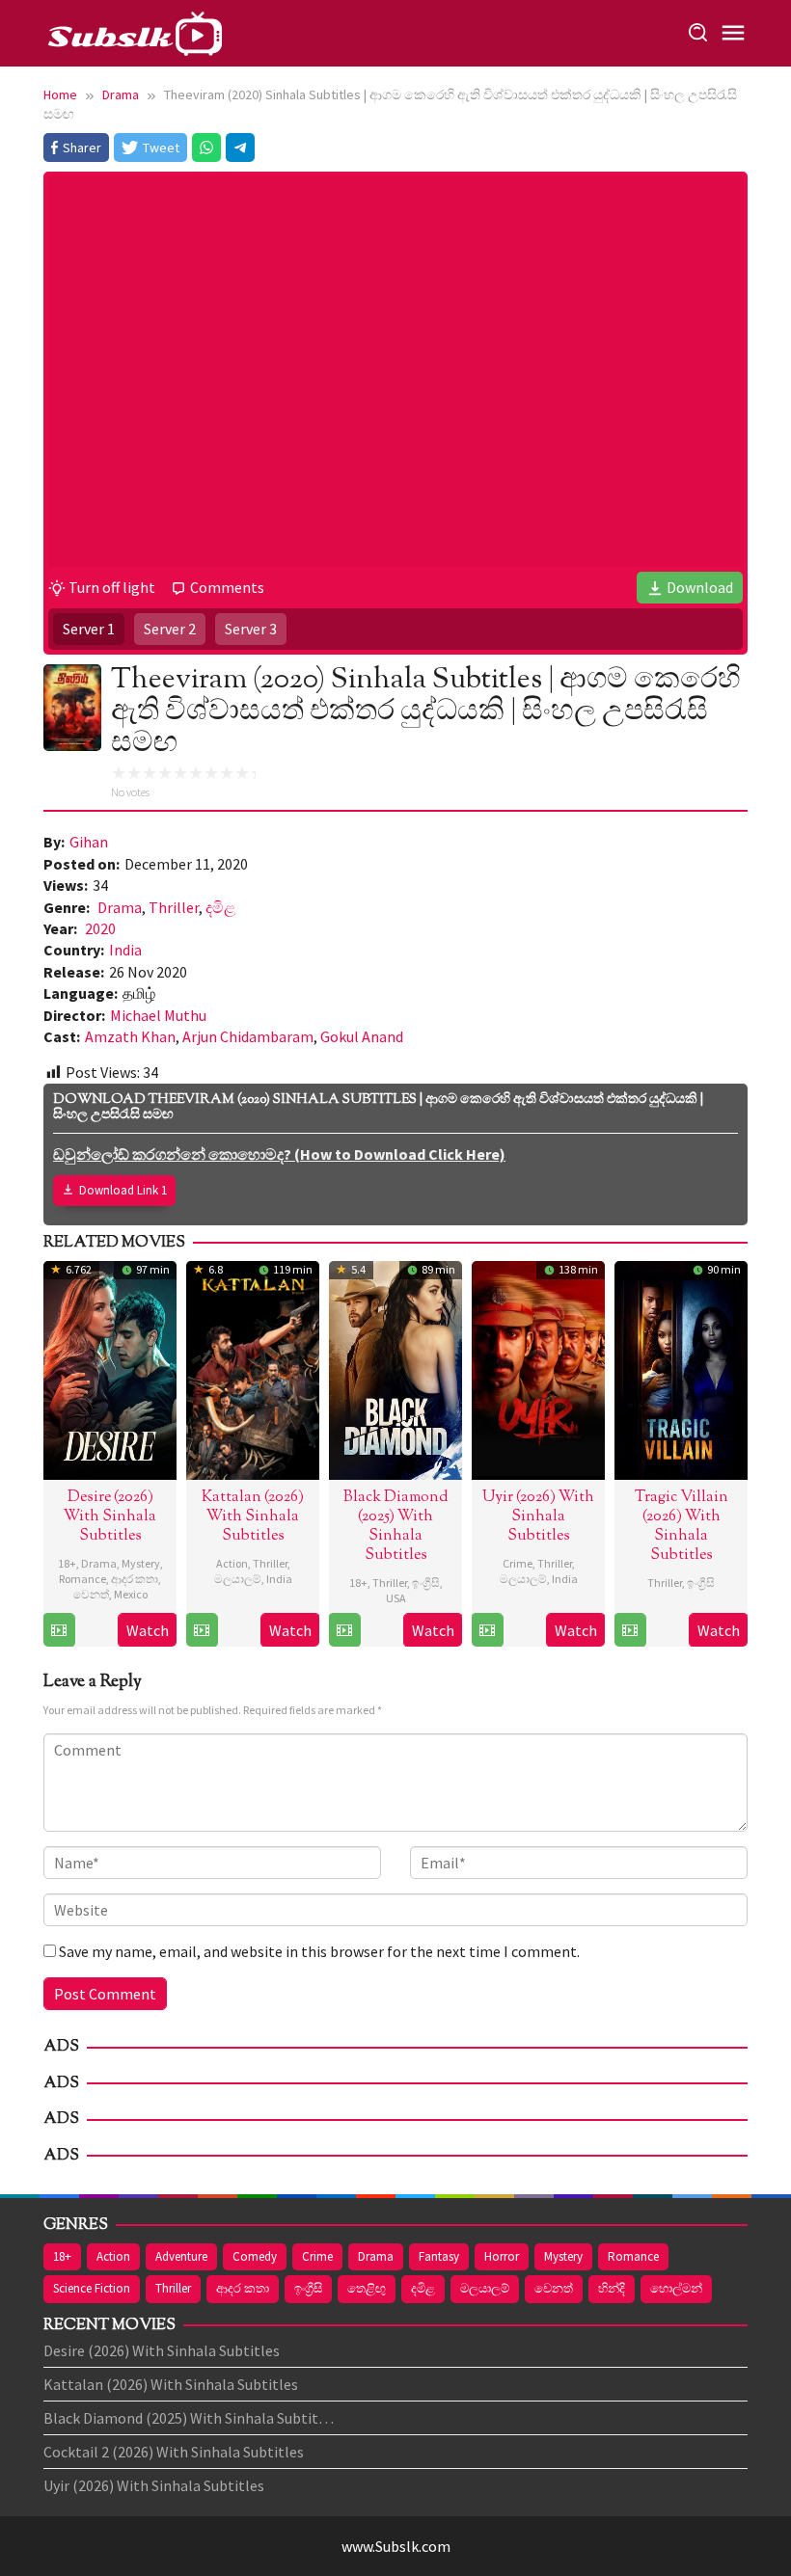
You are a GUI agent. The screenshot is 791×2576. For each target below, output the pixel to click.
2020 (100, 928)
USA (396, 1598)
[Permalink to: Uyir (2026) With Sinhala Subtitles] (538, 1368)
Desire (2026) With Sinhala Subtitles (110, 1517)
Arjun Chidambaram (248, 1036)
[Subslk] (134, 31)
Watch (148, 1630)
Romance (82, 1579)
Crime (518, 1563)
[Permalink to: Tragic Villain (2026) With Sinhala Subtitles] (681, 1368)
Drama (120, 907)
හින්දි (612, 2288)
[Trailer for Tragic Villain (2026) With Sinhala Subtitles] (630, 1630)
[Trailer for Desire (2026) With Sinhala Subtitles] (59, 1630)
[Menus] (733, 34)
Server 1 (89, 629)
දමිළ (220, 907)
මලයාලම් (238, 1579)
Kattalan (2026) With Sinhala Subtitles (253, 1517)
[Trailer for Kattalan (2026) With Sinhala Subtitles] (202, 1630)
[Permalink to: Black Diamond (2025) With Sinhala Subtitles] (395, 1368)
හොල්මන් (676, 2288)
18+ (67, 1563)
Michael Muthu (158, 1015)
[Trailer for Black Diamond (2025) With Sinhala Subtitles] (344, 1630)
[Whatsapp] (206, 148)
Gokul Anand (362, 1036)
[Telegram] (240, 148)
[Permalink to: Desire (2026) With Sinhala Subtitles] (110, 1368)
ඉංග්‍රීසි (426, 1583)
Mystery (141, 1563)
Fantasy (439, 2256)
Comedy (255, 2256)
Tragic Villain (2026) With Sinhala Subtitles (682, 1527)
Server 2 (170, 629)
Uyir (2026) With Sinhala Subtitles (538, 1517)
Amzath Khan (130, 1036)
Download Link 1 (123, 1190)
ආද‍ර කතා (135, 1579)
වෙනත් (91, 1594)
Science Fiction (92, 2288)
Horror (502, 2256)
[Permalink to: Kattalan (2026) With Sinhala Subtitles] (253, 1368)
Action (232, 1563)
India (125, 950)
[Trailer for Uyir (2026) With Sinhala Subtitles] (487, 1630)
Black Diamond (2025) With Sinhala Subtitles (396, 1527)
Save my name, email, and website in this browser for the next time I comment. (319, 1951)
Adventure (181, 2256)
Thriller (174, 907)
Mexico (131, 1594)
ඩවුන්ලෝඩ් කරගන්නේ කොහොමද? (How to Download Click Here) (279, 1154)
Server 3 (251, 629)
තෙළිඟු (367, 2288)
